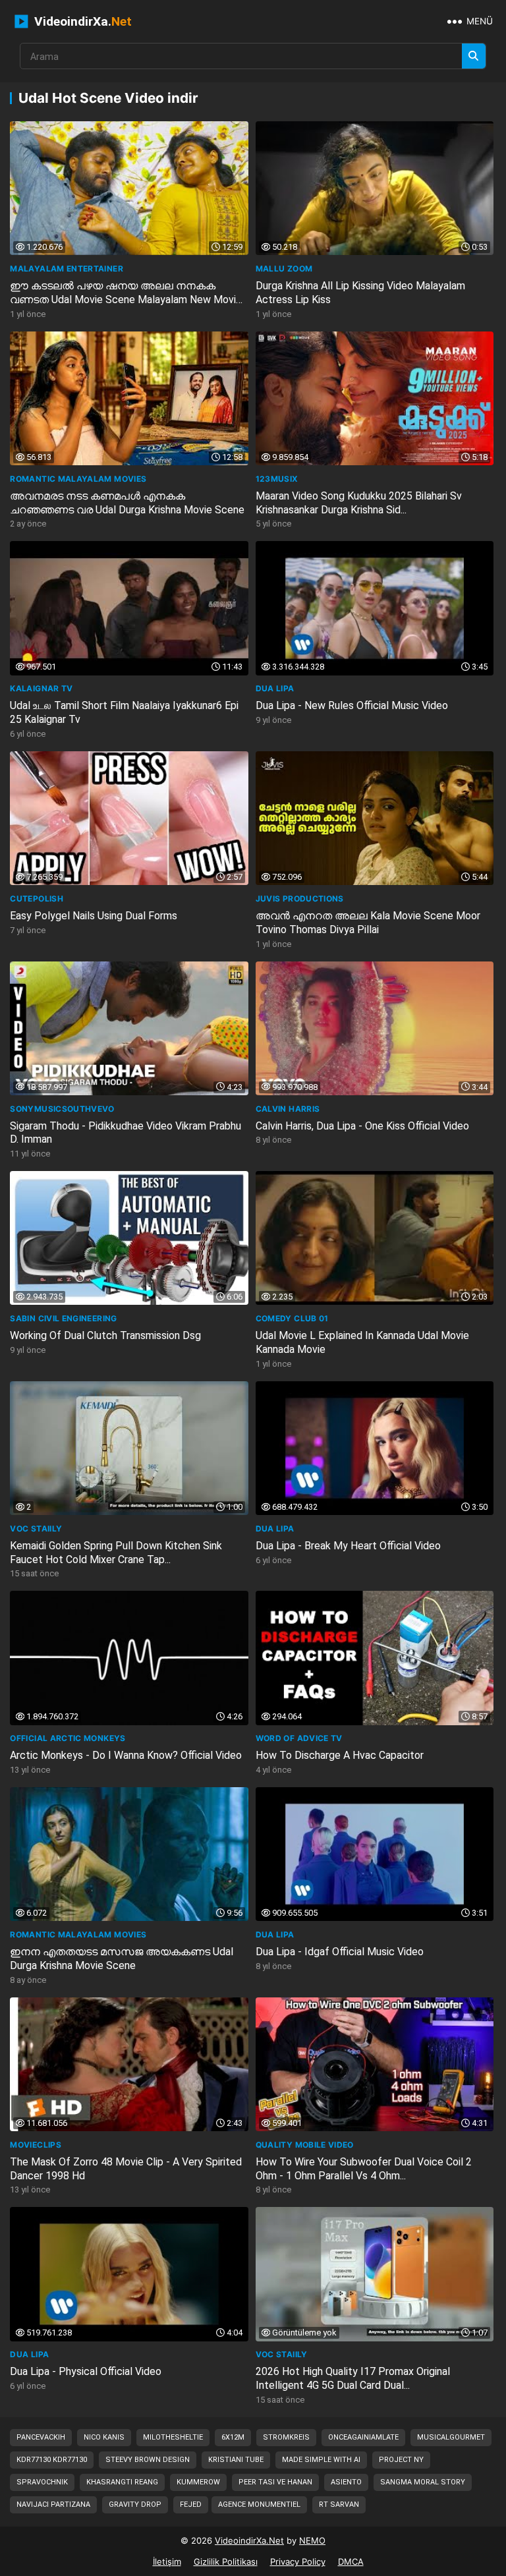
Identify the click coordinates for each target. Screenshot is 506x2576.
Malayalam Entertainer (67, 269)
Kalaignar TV (41, 688)
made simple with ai (321, 2460)
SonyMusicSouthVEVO (62, 1109)
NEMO (312, 2540)
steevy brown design (148, 2460)
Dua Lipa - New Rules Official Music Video (352, 705)
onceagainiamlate (363, 2437)
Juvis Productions (300, 899)
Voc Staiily (36, 1529)
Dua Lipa (275, 688)
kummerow (198, 2482)
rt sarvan (339, 2504)
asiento (346, 2482)
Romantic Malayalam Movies (78, 479)
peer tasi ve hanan (275, 2482)
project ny (401, 2460)
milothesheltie (173, 2437)
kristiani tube (236, 2460)
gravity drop (135, 2504)
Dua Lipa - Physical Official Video (86, 2371)
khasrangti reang (122, 2482)
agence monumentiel (259, 2504)
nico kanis (104, 2437)
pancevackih (41, 2437)
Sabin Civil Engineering (63, 1318)
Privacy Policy (298, 2562)
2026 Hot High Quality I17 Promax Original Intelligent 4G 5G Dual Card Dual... (353, 2378)
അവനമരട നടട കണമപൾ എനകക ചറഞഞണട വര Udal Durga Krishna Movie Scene (127, 503)
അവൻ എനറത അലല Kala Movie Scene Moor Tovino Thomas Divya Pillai (368, 923)
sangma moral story (423, 2482)
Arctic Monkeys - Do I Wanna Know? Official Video (126, 1755)
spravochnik (42, 2482)
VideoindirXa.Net (249, 2540)
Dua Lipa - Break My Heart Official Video (348, 1546)
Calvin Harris (288, 1109)
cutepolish (37, 899)
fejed (191, 2504)
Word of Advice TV (299, 1738)
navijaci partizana (53, 2504)
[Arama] (474, 56)
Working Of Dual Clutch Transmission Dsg (105, 1335)
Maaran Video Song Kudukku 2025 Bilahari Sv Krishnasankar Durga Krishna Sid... (359, 503)
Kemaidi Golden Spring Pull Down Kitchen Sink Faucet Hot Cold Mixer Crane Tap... (116, 1553)
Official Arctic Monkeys (68, 1738)
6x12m (233, 2437)
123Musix (277, 479)
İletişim (167, 2562)
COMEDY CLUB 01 (292, 1318)
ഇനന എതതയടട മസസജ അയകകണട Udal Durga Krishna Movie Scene (122, 1959)
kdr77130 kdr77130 (52, 2460)
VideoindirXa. (81, 21)
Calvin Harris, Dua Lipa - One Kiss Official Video (362, 1126)
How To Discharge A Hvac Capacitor (340, 1755)
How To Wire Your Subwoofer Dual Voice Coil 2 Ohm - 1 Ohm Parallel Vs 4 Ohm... (364, 2169)
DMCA (351, 2562)
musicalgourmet (451, 2437)
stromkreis (286, 2437)
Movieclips (36, 2145)
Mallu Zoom (284, 269)
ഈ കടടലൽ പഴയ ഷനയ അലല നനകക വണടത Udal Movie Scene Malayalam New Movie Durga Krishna (126, 300)
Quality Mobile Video (305, 2145)
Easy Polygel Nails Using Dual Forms (94, 916)
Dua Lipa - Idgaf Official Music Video (340, 1952)
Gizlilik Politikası (226, 2562)
